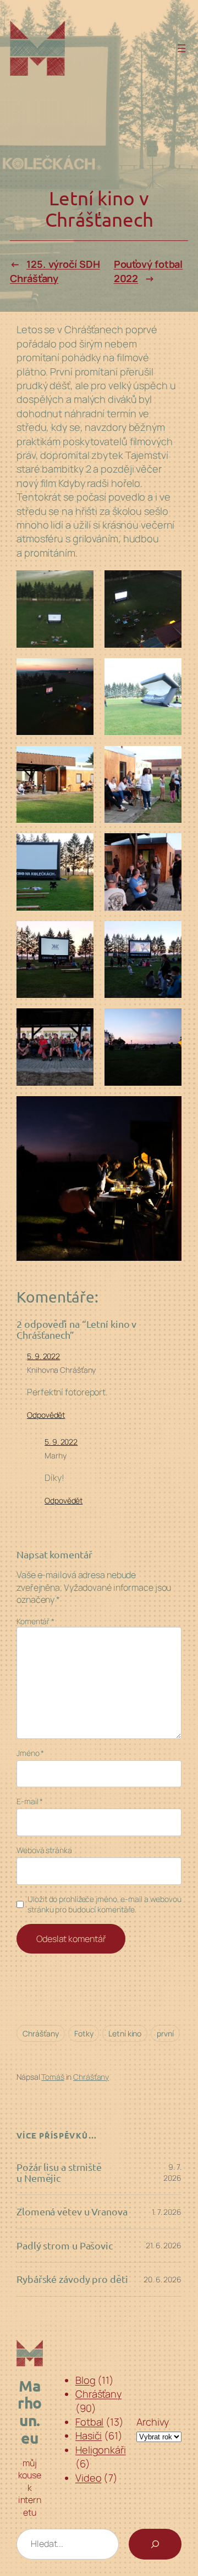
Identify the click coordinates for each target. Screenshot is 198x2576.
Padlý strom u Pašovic (65, 2246)
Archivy (153, 2422)
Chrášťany (41, 2033)
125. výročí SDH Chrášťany (55, 271)
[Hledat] (155, 2544)
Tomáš (53, 2077)
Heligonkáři (101, 2450)
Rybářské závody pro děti (72, 2279)
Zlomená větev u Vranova (72, 2212)
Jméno (30, 1753)
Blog (86, 2380)
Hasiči (89, 2435)
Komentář (35, 1621)
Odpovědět (46, 1415)
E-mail (30, 1801)
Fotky (84, 2033)
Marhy (56, 1455)
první (165, 2033)
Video (89, 2478)
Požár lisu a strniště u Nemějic (59, 2173)
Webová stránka (44, 1850)
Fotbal (89, 2422)
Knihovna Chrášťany (61, 1370)
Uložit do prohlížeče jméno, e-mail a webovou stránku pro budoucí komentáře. (105, 1904)
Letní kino (125, 2033)
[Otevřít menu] (182, 48)
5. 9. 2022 (43, 1356)
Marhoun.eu (30, 2411)
